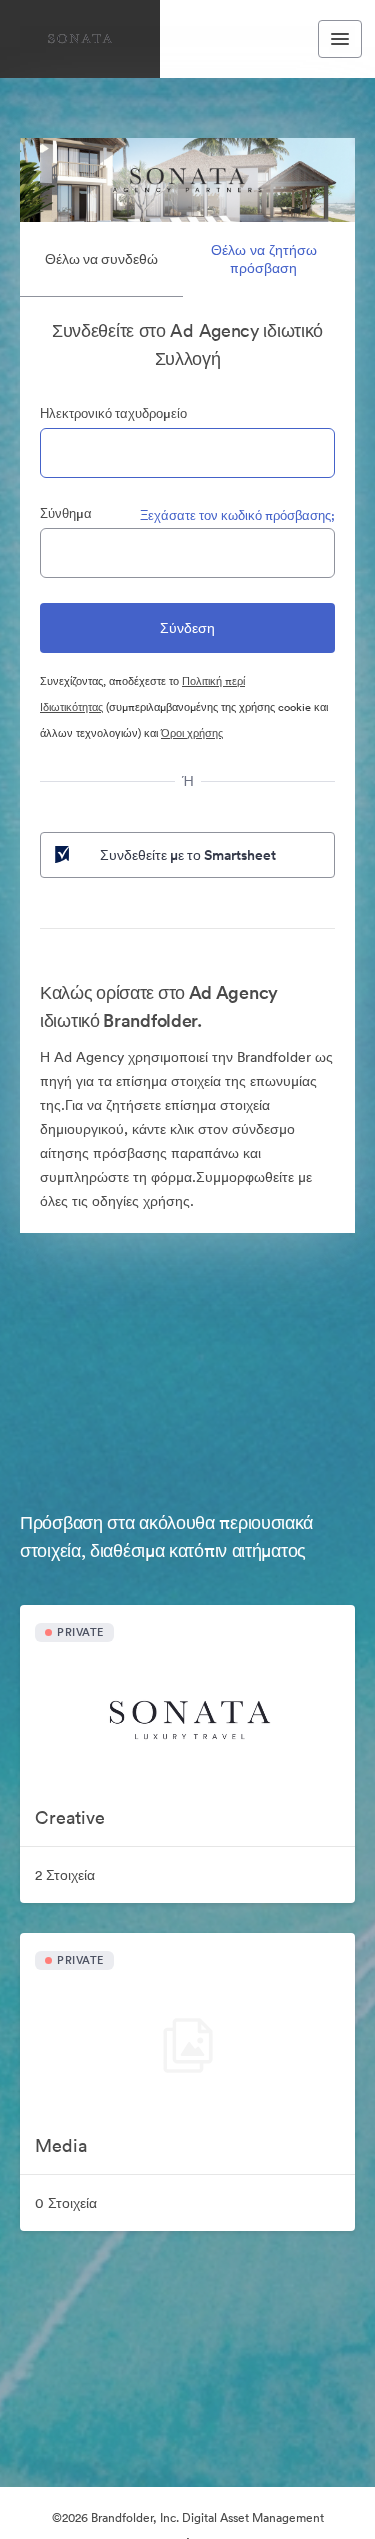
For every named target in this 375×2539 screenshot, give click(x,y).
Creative (70, 1817)
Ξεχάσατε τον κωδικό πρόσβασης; (237, 515)
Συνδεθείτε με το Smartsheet (188, 855)
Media (61, 2145)
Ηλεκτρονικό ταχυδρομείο (113, 413)
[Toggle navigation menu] (340, 39)
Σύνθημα (66, 513)
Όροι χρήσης (192, 733)
